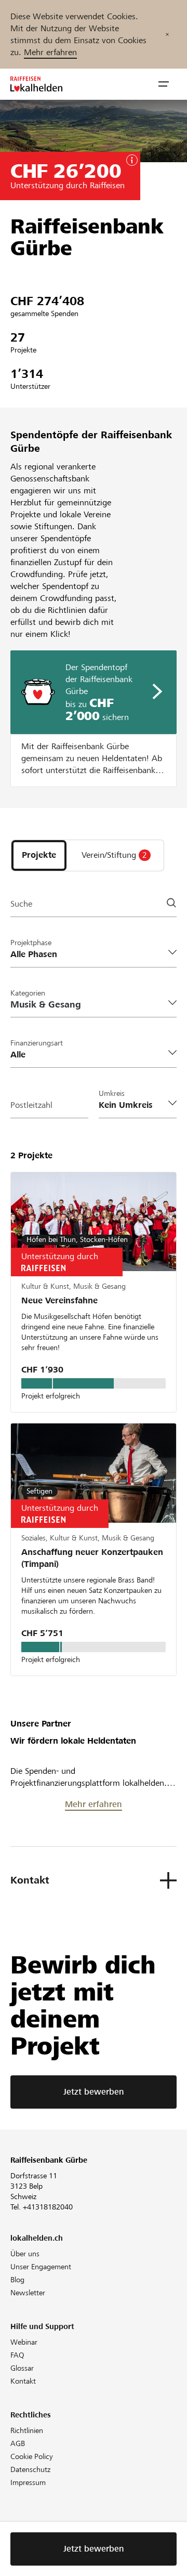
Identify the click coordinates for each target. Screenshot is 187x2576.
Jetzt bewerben (94, 2092)
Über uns (25, 2254)
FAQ (17, 2355)
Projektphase (31, 943)
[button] (164, 84)
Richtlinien (27, 2430)
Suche (21, 904)
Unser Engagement (41, 2267)
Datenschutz (30, 2469)
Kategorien (28, 993)
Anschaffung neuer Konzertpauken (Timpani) (92, 1558)
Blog (17, 2280)
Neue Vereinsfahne (59, 1300)
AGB (18, 2443)
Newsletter (28, 2293)
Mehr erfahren (50, 52)
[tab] (39, 855)
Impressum (28, 2482)
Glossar (22, 2368)
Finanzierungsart (37, 1043)
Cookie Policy (32, 2456)
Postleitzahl (31, 1105)
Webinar (24, 2342)
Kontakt (23, 2381)
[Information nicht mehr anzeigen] (167, 34)
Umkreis (112, 1093)
